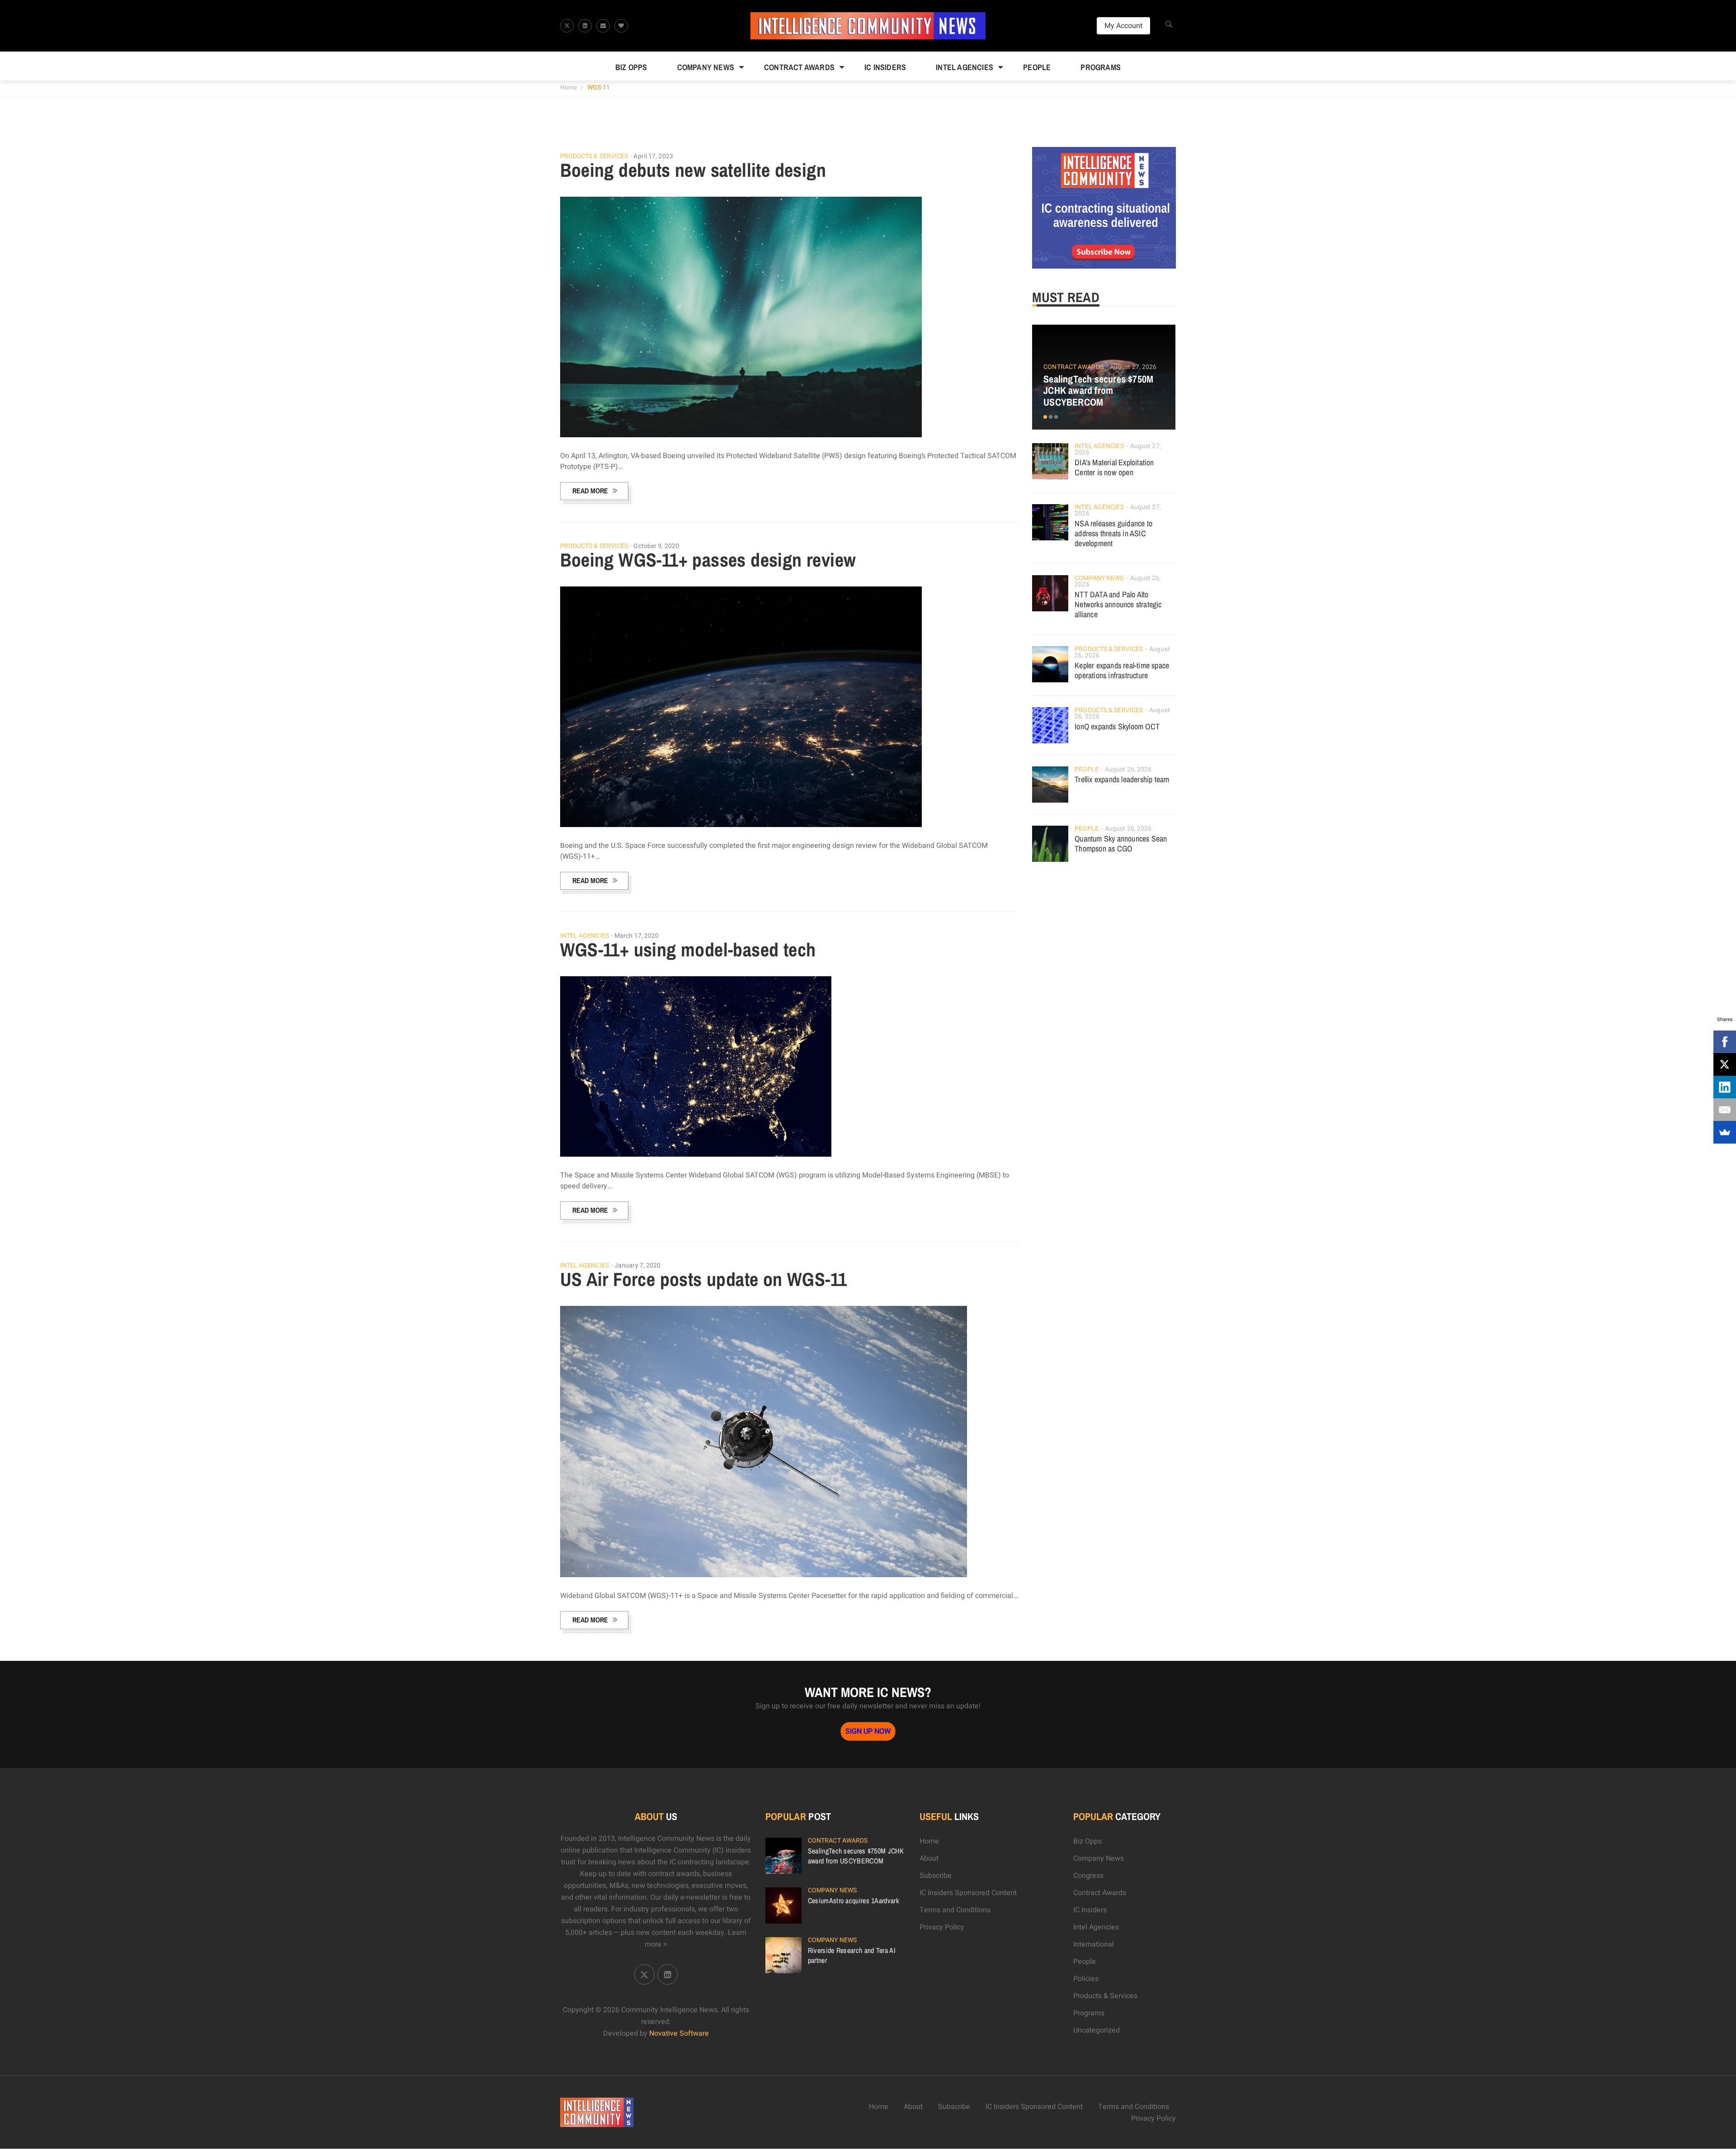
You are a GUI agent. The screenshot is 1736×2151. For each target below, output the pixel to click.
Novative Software (679, 2033)
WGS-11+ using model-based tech (688, 950)
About (929, 1858)
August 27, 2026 (1133, 367)
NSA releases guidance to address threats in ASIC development (1113, 533)
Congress (1088, 1876)
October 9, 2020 (656, 546)
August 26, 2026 (1128, 769)
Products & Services (594, 156)
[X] (1725, 1064)
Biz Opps (631, 67)
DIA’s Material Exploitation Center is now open (1114, 467)
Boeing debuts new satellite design (693, 170)
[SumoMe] (1725, 1132)
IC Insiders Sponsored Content (968, 1893)
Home (568, 87)
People (1037, 67)
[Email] (1725, 1110)
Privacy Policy (942, 1927)
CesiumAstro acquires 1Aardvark (854, 1900)
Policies (1086, 1979)
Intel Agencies (965, 67)
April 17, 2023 (653, 156)
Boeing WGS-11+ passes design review (708, 560)
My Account (1123, 26)
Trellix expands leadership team (1122, 779)
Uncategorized (1097, 2030)
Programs (1101, 67)
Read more (590, 491)
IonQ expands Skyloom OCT (1117, 726)
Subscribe (936, 1876)
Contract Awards (799, 67)
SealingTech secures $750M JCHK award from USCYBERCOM (1098, 391)
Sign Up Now (868, 1731)
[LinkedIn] (1725, 1087)
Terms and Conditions (955, 1910)
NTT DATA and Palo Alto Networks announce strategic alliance (1118, 604)
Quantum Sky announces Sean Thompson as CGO (1121, 844)
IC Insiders (885, 67)
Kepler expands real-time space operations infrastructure (1122, 670)
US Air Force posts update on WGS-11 (704, 1279)
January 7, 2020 (638, 1265)
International (1094, 1944)
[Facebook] (1725, 1042)
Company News (706, 67)
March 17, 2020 (637, 936)
